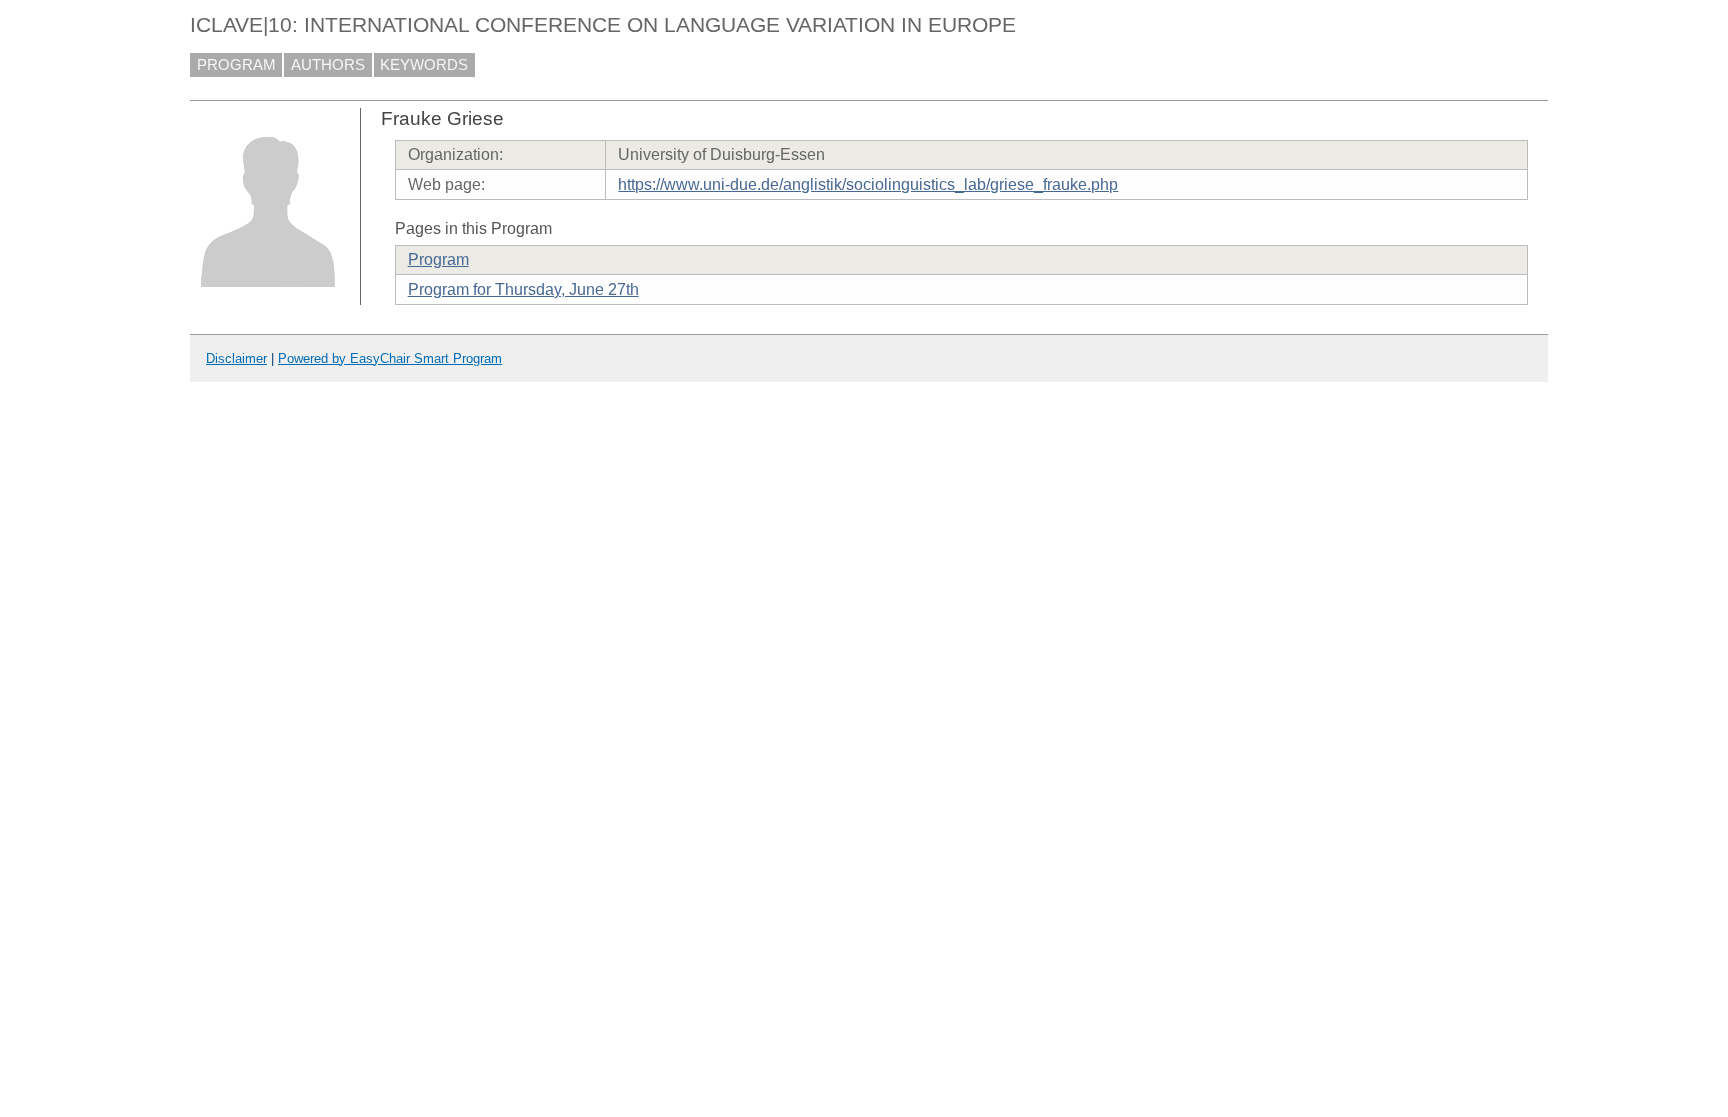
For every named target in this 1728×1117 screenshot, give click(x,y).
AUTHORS (328, 65)
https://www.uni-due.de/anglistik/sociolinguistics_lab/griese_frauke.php (868, 184)
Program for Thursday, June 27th (523, 289)
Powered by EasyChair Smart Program (390, 358)
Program (438, 259)
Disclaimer (236, 358)
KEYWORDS (424, 65)
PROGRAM (236, 65)
